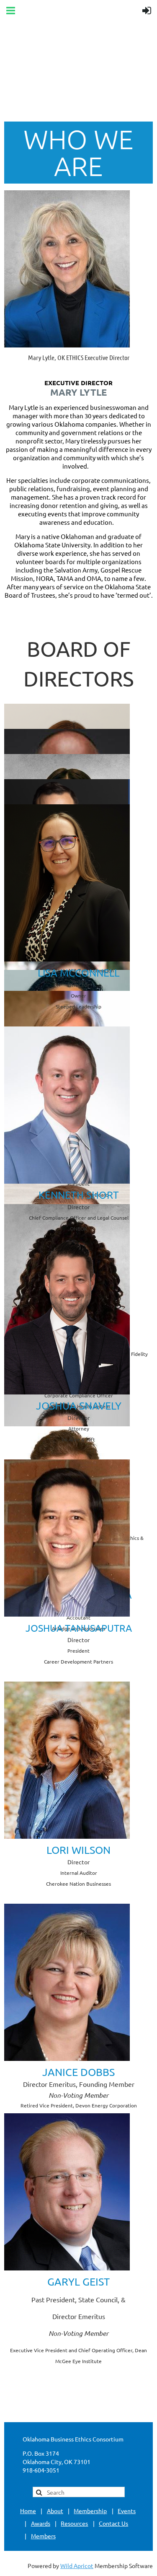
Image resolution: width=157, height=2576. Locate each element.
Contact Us (113, 2523)
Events (127, 2511)
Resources (74, 2523)
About (55, 2511)
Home (28, 2511)
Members (43, 2536)
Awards (41, 2523)
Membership (90, 2511)
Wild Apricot (77, 2566)
